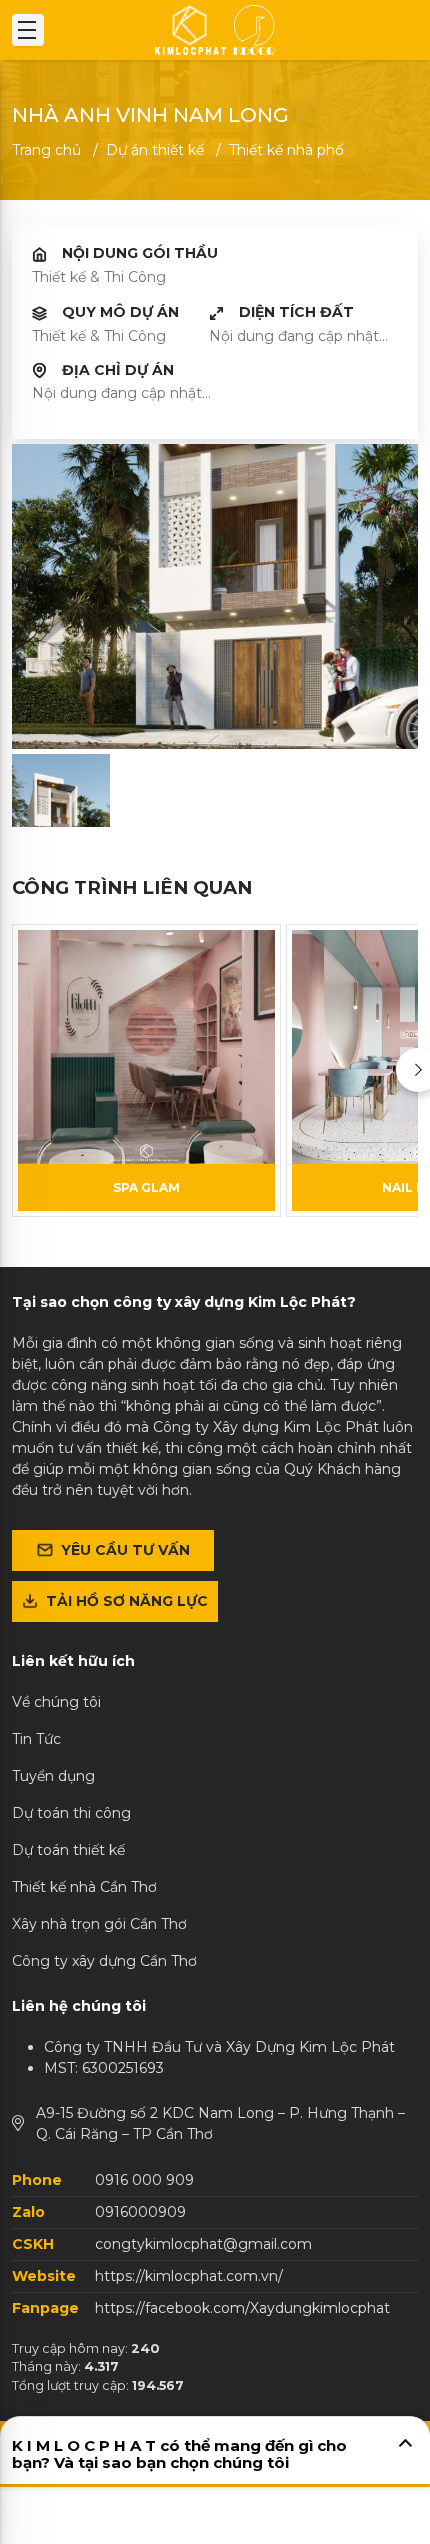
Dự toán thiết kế (68, 1850)
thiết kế (155, 150)
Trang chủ (46, 150)
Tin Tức (36, 1739)
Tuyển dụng (53, 1776)
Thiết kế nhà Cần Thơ (84, 1887)
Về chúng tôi (56, 1702)
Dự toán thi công (71, 1813)
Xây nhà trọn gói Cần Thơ (99, 1924)
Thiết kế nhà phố (286, 150)
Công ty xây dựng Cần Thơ (104, 1961)
